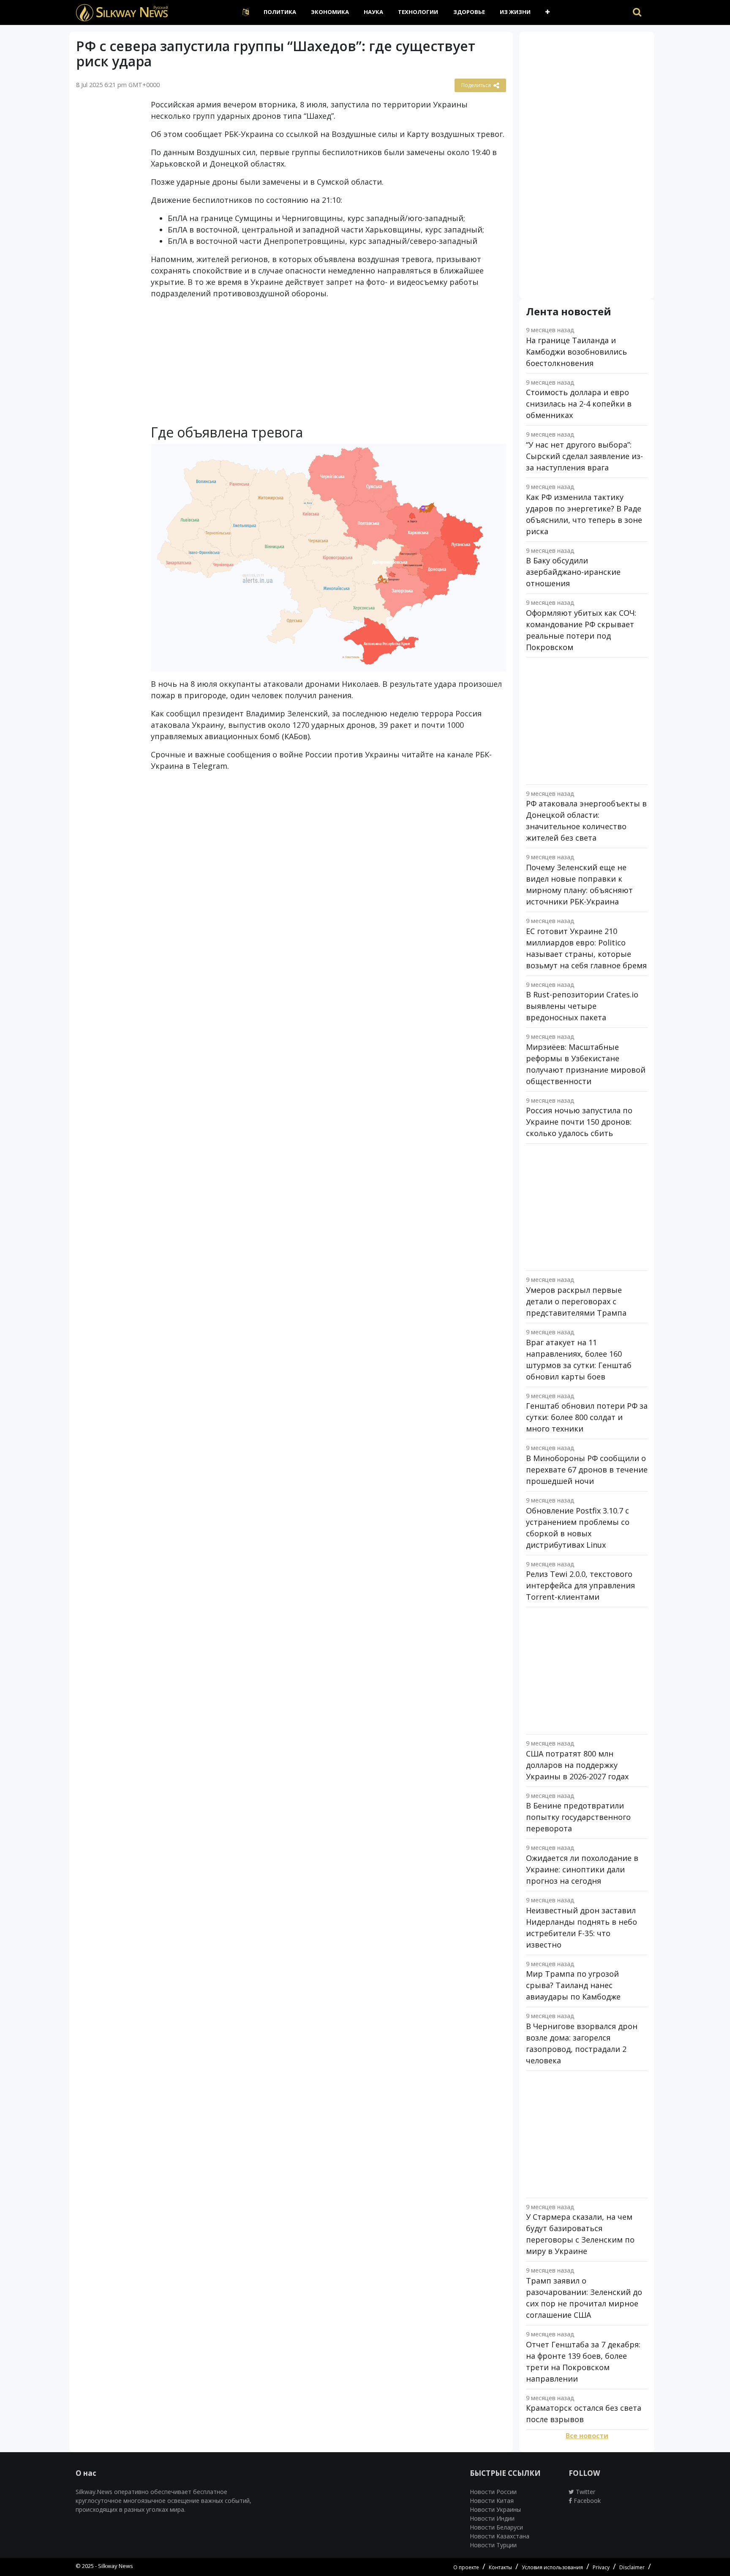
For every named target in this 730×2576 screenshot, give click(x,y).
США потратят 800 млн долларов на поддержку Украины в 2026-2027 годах (577, 1765)
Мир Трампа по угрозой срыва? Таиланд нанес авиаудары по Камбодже (573, 1985)
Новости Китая (492, 2501)
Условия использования (552, 2567)
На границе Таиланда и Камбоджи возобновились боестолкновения (576, 352)
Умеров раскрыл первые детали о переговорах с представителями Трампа (576, 1301)
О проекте (466, 2567)
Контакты (500, 2567)
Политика (280, 12)
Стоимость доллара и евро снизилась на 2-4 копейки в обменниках (579, 404)
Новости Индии (492, 2518)
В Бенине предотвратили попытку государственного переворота (578, 1817)
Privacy (601, 2567)
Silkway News (116, 2566)
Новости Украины (495, 2509)
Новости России (493, 2492)
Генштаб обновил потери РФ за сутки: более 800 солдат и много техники (587, 1417)
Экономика (330, 12)
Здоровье (469, 12)
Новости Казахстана (500, 2536)
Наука (373, 12)
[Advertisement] (107, 230)
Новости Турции (493, 2545)
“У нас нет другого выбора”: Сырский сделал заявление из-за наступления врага (584, 456)
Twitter (585, 2492)
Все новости (587, 2436)
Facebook (586, 2501)
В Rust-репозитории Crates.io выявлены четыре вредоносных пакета (582, 1006)
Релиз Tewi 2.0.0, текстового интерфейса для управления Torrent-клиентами (580, 1585)
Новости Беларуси (496, 2527)
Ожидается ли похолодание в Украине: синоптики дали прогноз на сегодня (582, 1869)
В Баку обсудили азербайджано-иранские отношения (573, 572)
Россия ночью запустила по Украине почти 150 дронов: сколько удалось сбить (579, 1122)
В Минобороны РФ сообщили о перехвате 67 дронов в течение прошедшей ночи (587, 1470)
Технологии (418, 12)
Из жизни (515, 12)
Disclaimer (632, 2567)
